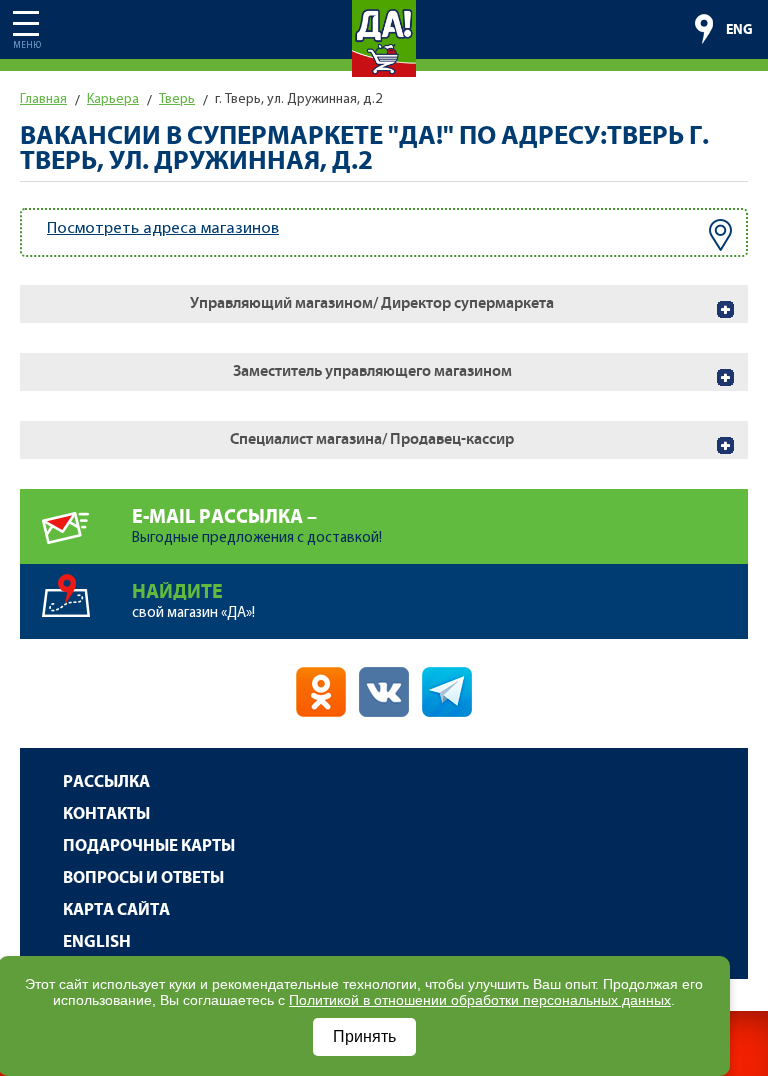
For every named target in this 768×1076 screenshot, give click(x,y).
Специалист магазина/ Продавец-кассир (372, 439)
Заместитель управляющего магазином (372, 371)
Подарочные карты (149, 846)
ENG (739, 30)
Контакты (106, 814)
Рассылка (106, 782)
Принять (364, 1036)
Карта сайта (116, 910)
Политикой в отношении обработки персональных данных (480, 1000)
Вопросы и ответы (143, 878)
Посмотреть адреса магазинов (163, 228)
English (97, 942)
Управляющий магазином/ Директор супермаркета (372, 303)
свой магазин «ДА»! (193, 601)
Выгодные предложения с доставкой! (257, 526)
